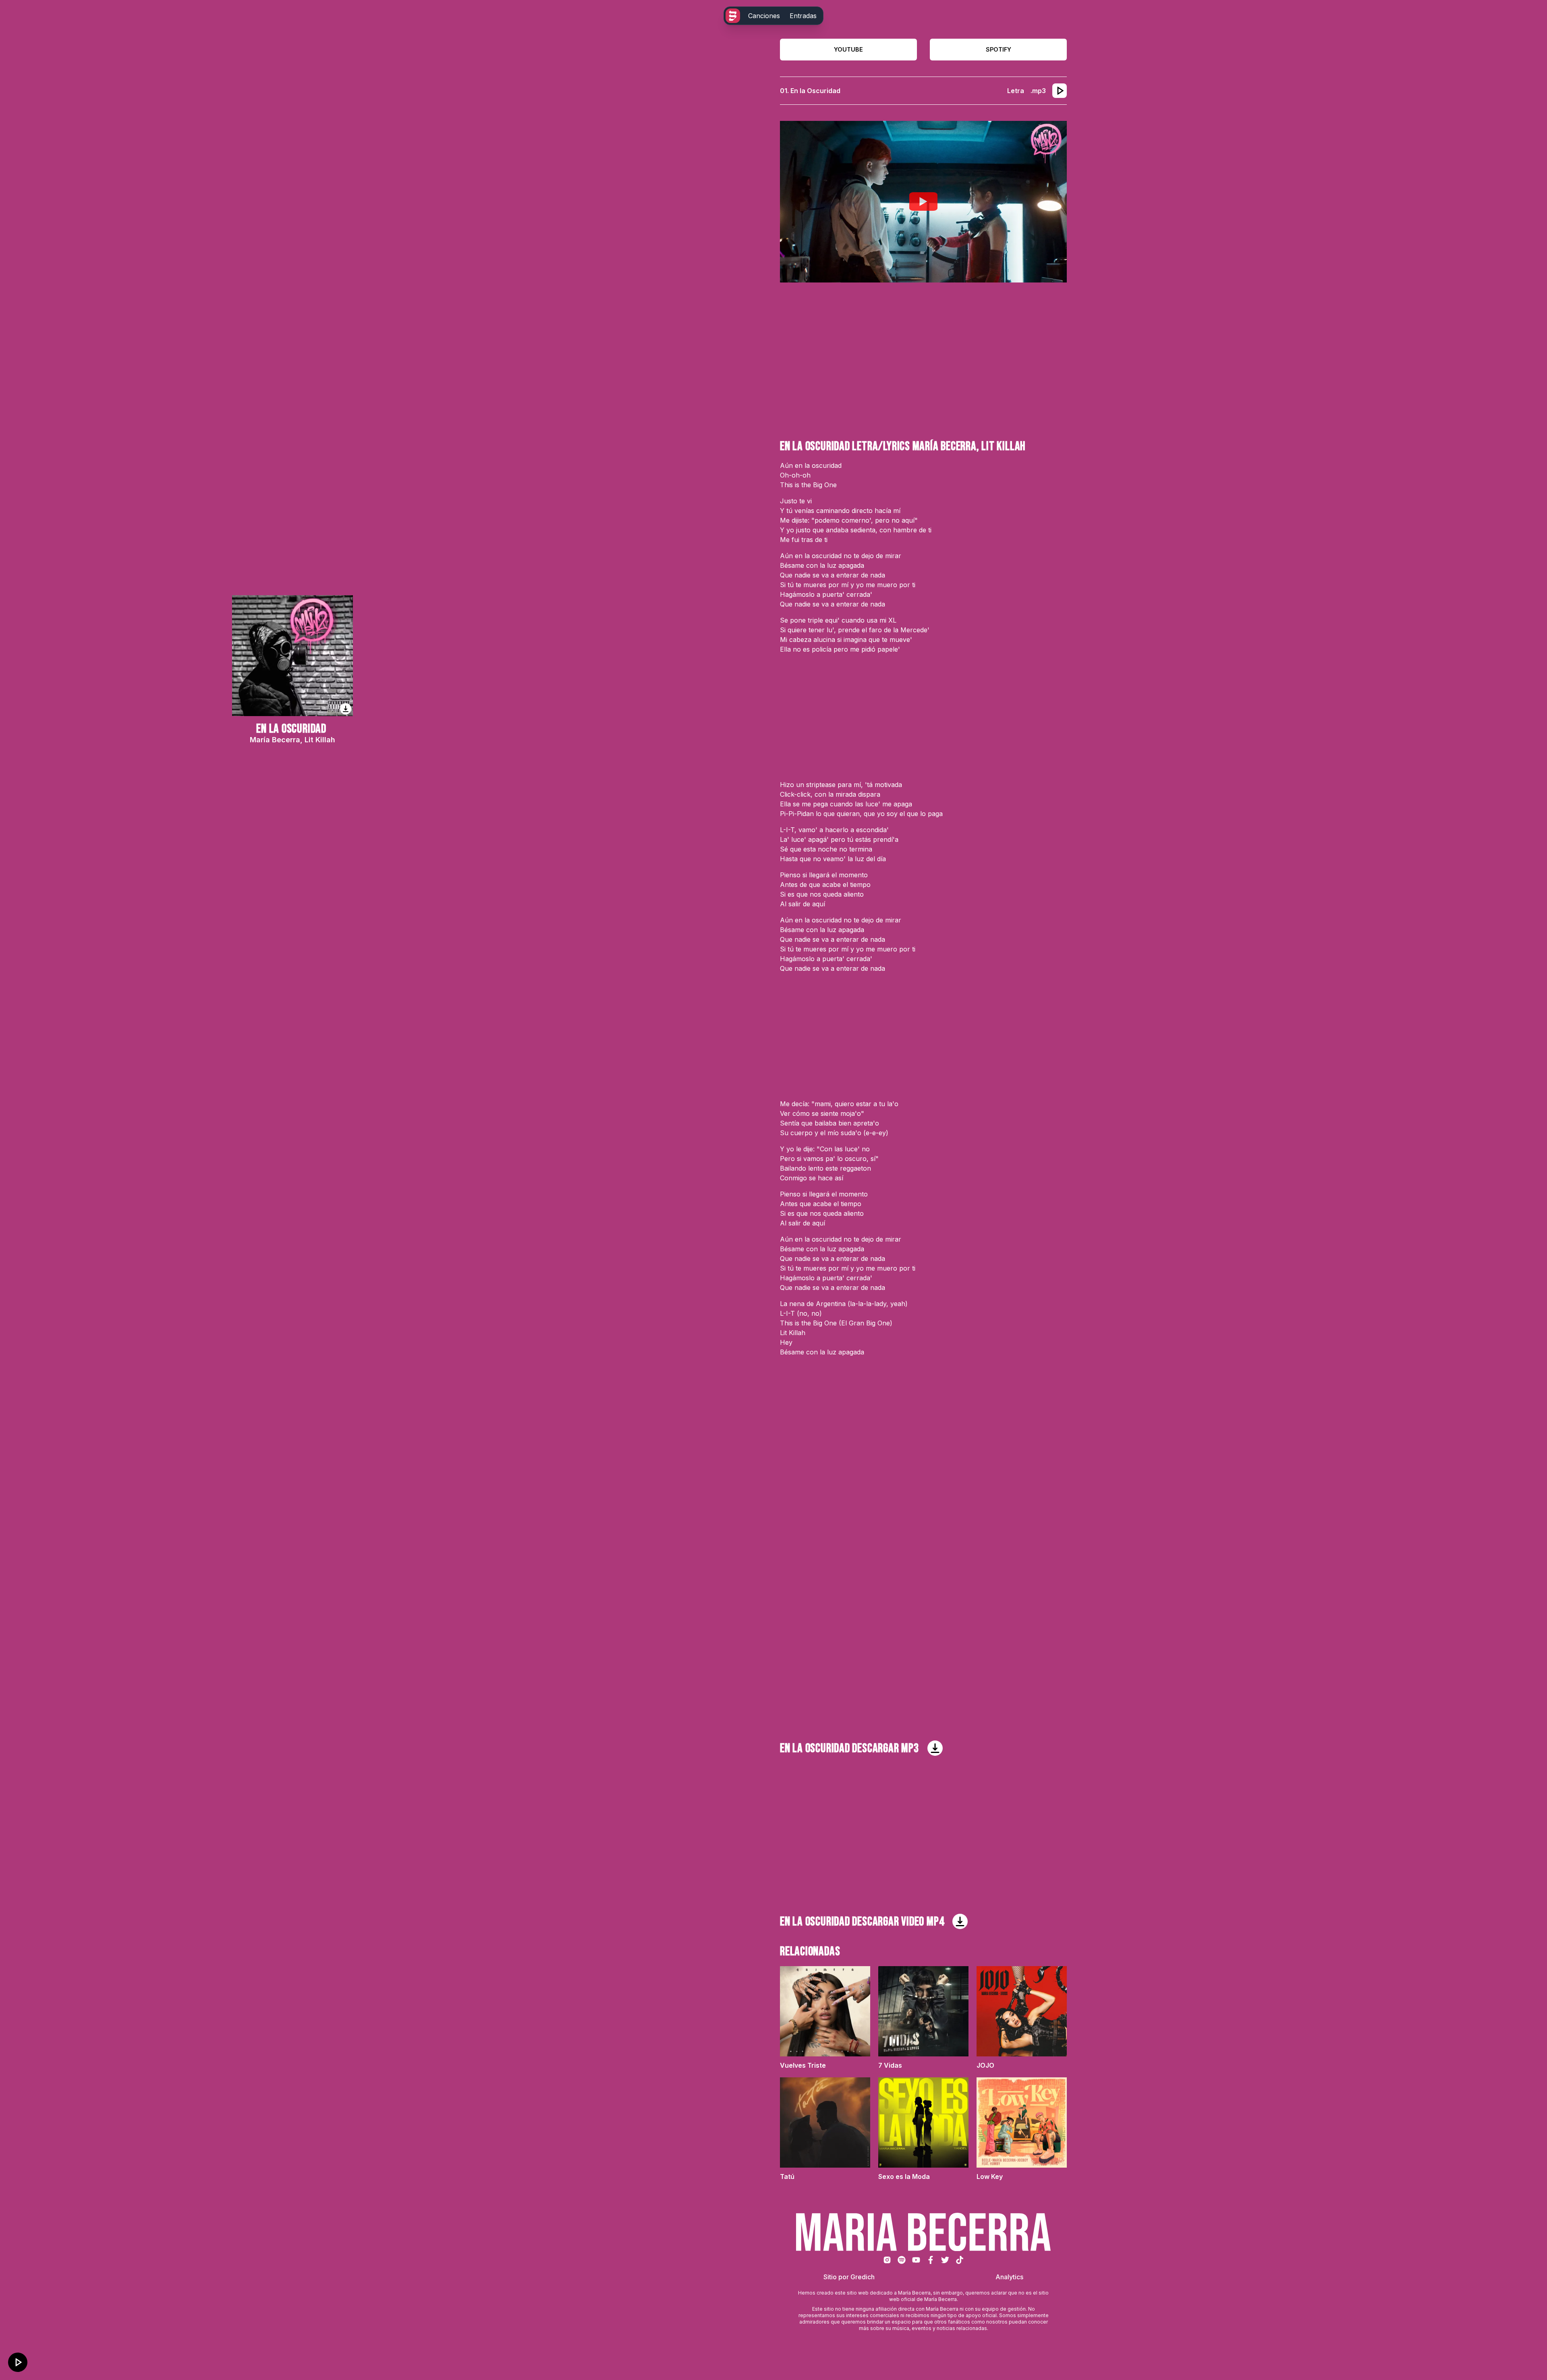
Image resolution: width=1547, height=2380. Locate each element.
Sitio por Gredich (849, 2277)
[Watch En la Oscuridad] (923, 201)
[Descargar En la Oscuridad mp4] (960, 1921)
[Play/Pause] (18, 2362)
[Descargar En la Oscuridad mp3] (935, 1748)
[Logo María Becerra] (733, 16)
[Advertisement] (923, 361)
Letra (1016, 91)
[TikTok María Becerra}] (960, 2260)
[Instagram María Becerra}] (887, 2260)
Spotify (998, 49)
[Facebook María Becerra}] (931, 2260)
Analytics (1009, 2277)
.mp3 (1038, 91)
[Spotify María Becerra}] (902, 2260)
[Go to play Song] (1060, 91)
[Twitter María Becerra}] (945, 2260)
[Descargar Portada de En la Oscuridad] (346, 709)
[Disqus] (923, 1482)
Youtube (848, 49)
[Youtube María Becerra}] (916, 2260)
